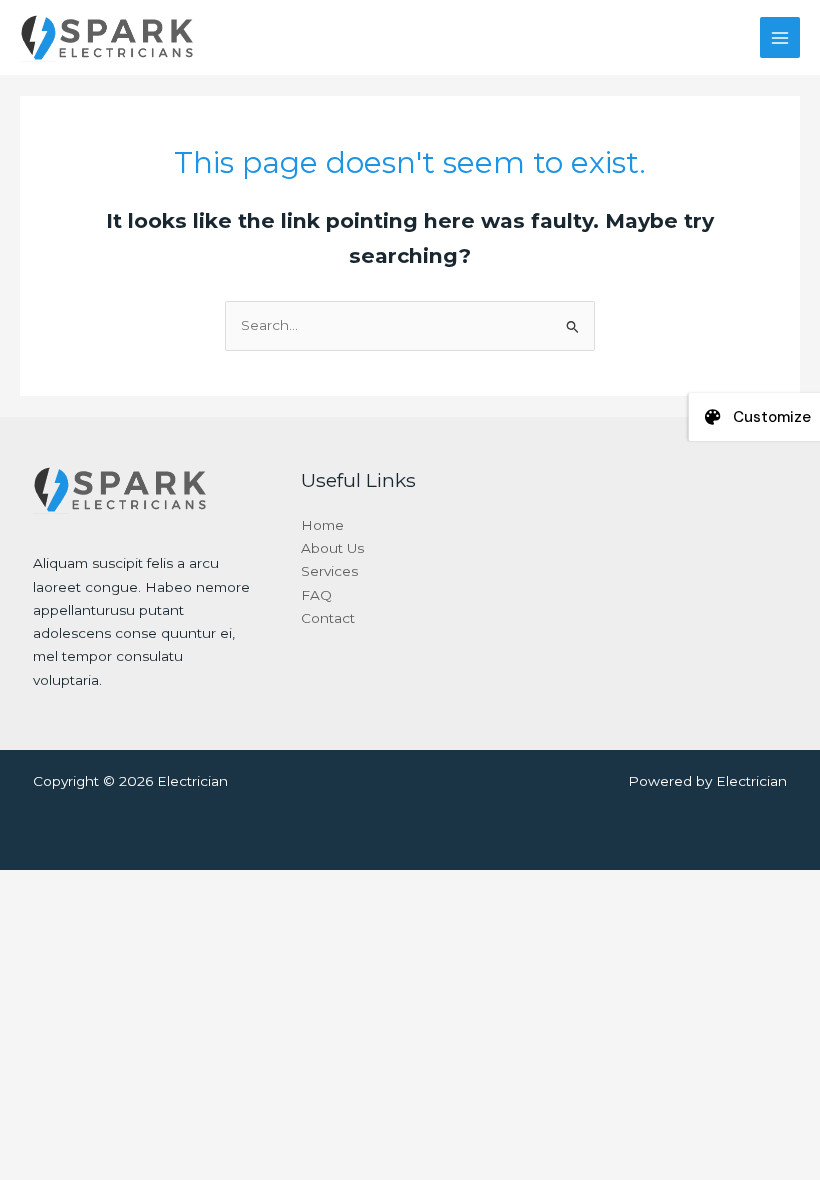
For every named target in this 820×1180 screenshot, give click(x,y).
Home (322, 525)
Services (329, 571)
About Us (332, 548)
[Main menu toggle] (780, 37)
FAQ (316, 595)
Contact (328, 618)
